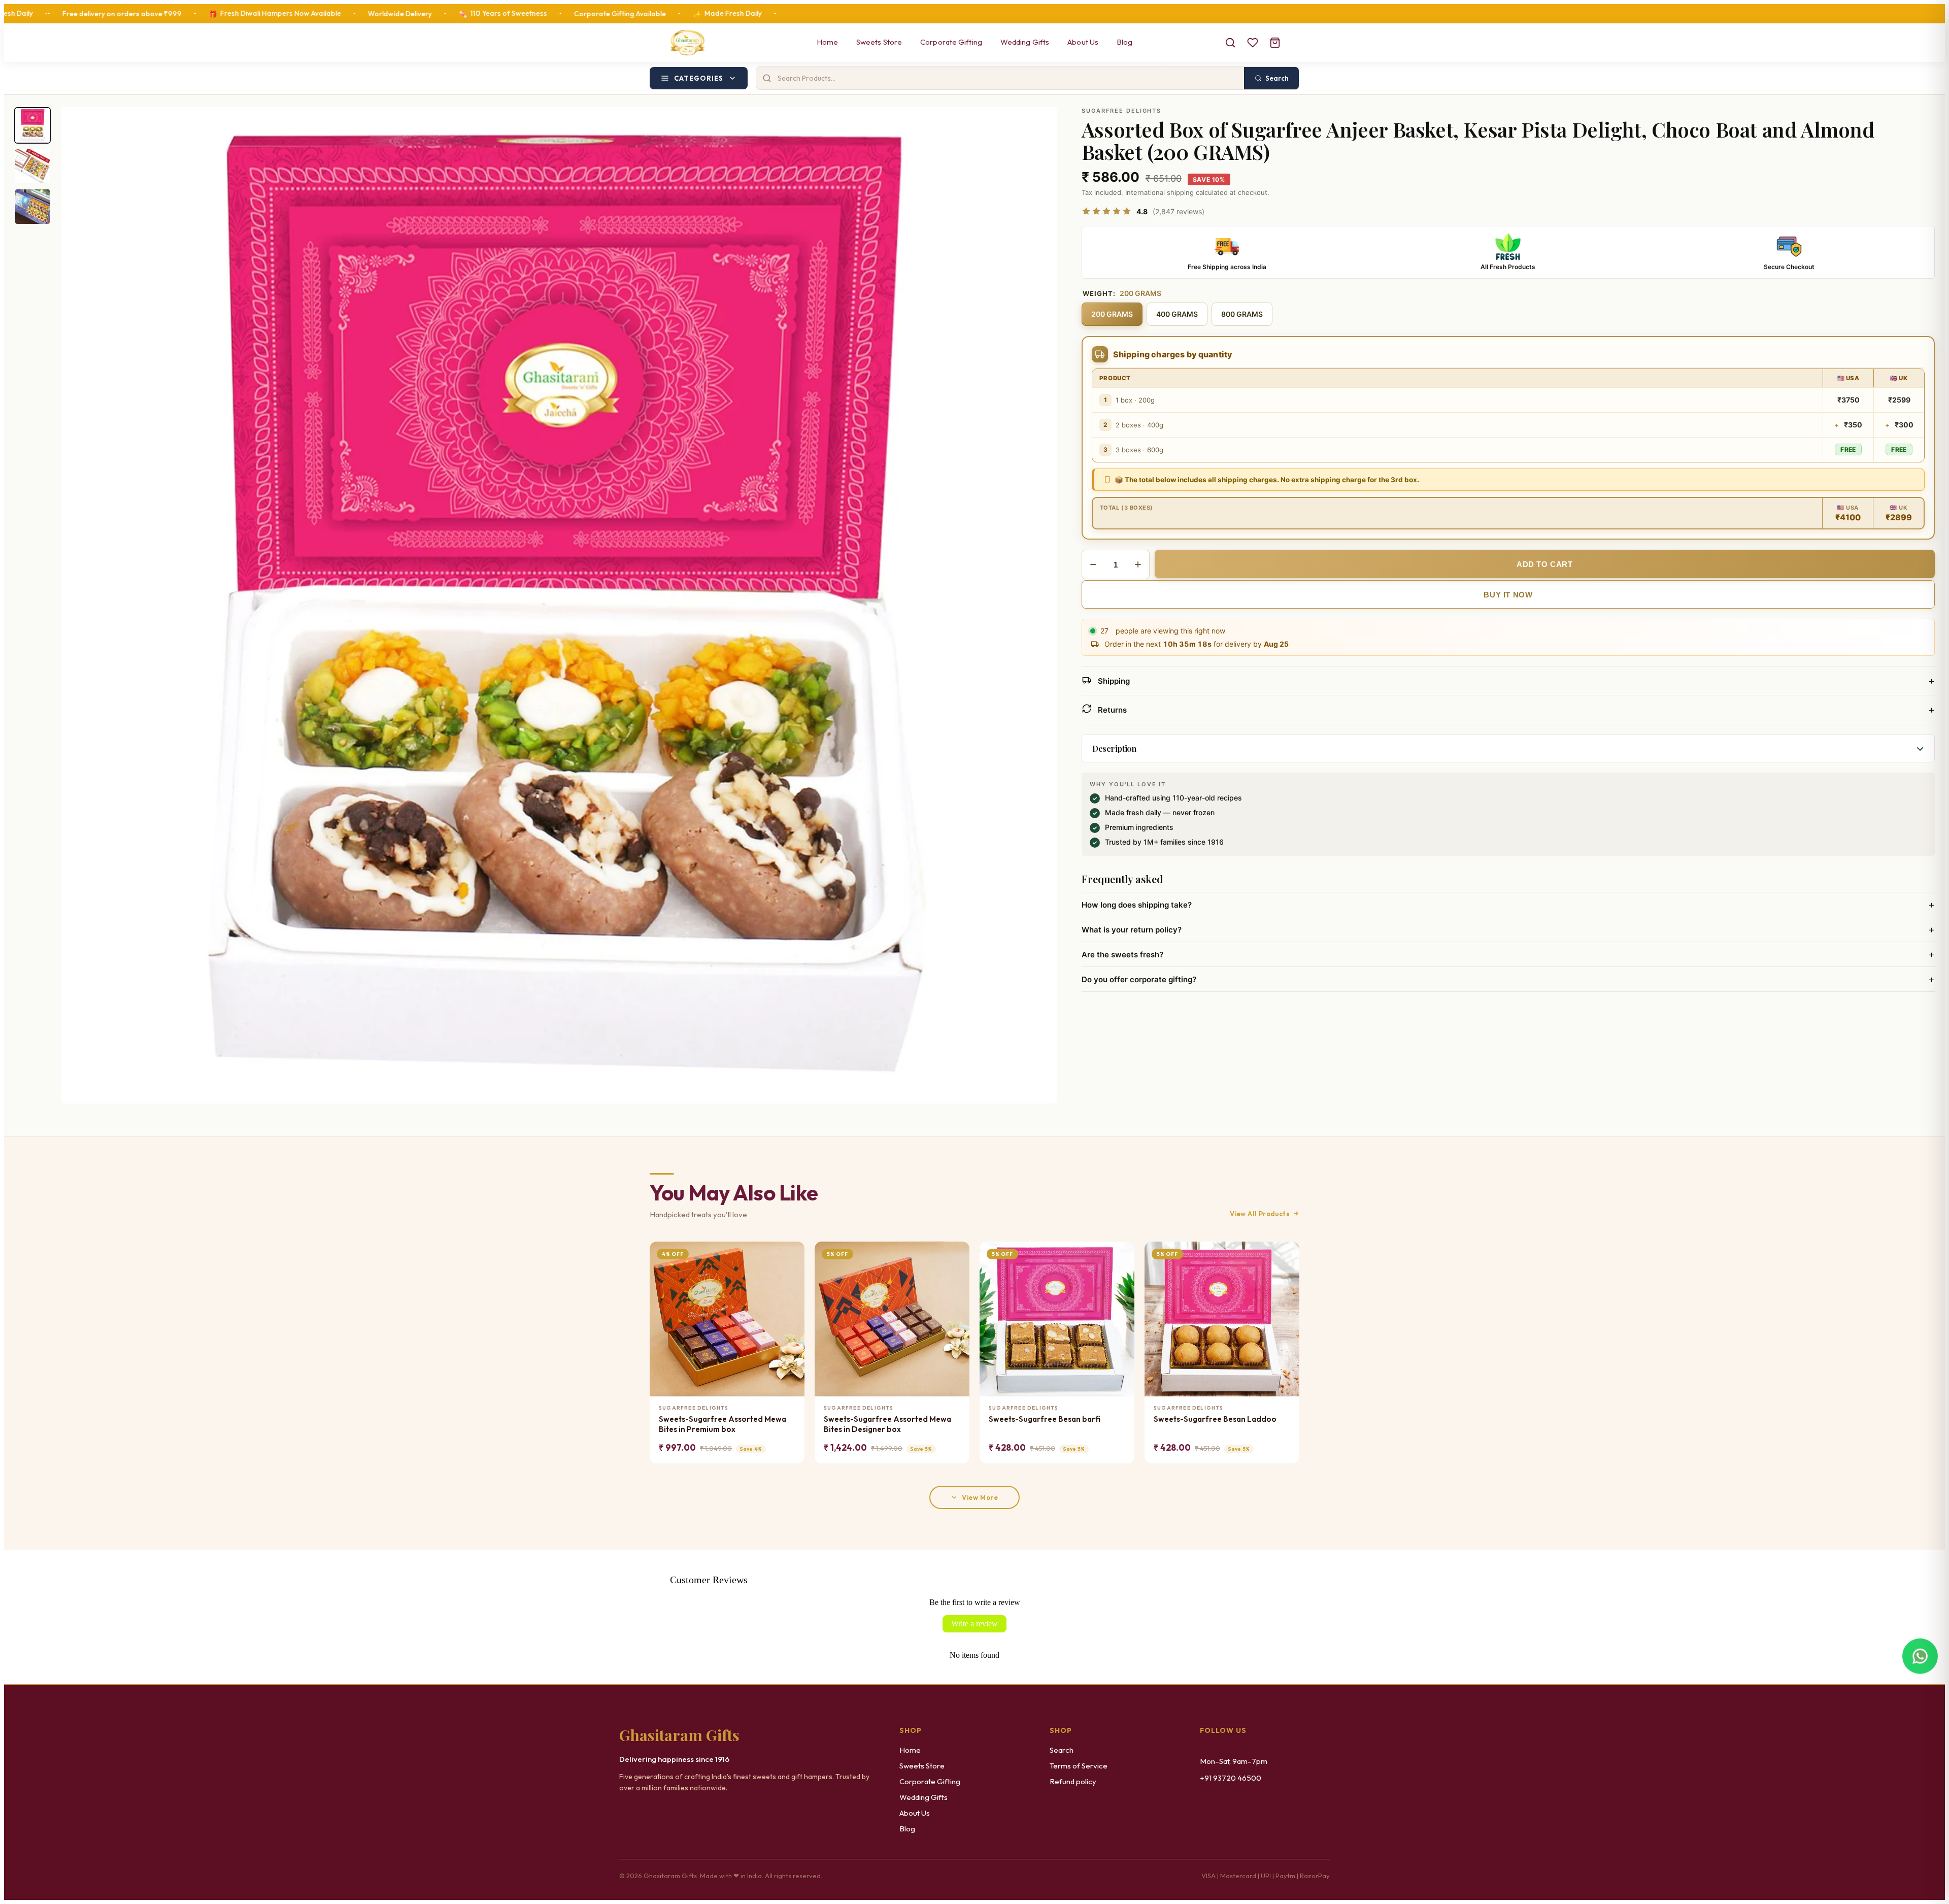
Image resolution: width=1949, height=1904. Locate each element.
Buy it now (1508, 595)
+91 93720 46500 (1231, 1778)
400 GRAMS (1177, 314)
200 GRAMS (1112, 314)
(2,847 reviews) (1179, 211)
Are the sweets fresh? (1508, 954)
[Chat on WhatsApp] (1920, 1656)
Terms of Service (1079, 1766)
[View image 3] (32, 207)
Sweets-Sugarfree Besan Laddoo (1215, 1419)
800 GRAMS (1242, 314)
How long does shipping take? (1508, 905)
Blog (1124, 42)
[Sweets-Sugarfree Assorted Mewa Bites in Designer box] (892, 1319)
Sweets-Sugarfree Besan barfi (1045, 1419)
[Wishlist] (1253, 43)
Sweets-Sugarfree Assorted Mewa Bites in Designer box (887, 1424)
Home (827, 42)
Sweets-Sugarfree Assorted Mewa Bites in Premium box (723, 1424)
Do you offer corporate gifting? (1508, 979)
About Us (1083, 42)
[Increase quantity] (1138, 564)
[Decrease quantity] (1093, 564)
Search (1062, 1750)
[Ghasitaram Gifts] (687, 43)
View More (980, 1497)
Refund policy (1073, 1781)
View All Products (1260, 1214)
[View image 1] (32, 125)
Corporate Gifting (951, 42)
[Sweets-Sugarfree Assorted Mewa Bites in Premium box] (727, 1319)
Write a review (974, 1624)
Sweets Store (879, 42)
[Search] (1230, 43)
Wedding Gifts (1025, 42)
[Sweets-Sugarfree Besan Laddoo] (1222, 1319)
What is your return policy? (1508, 929)
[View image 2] (32, 166)
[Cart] (1275, 43)
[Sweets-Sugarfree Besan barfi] (1057, 1319)
